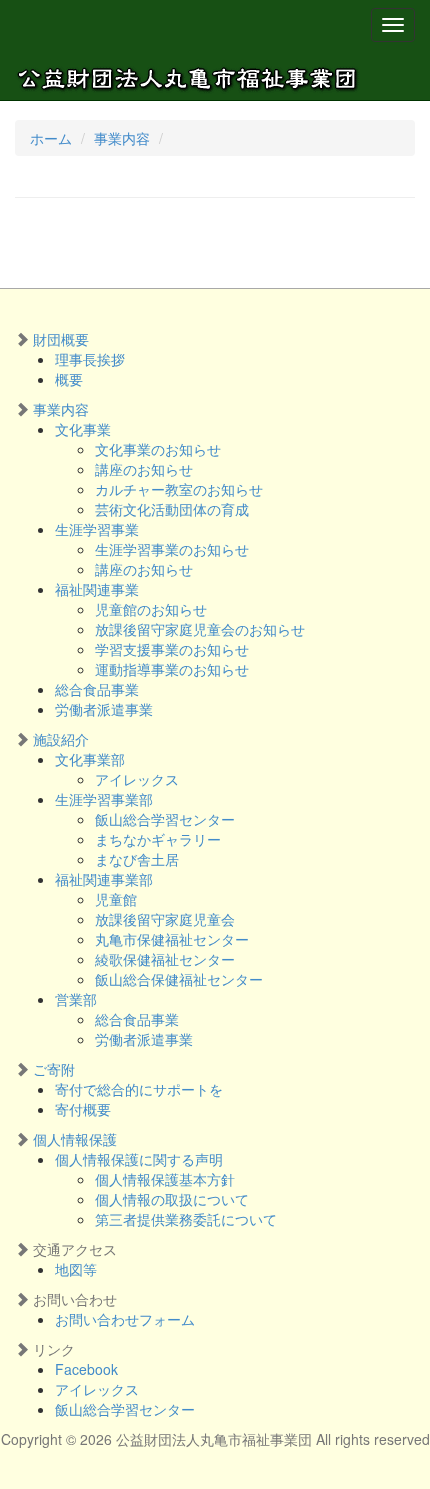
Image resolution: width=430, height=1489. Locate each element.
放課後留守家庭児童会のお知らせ (200, 629)
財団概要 (61, 339)
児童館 (116, 899)
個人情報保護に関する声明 (139, 1159)
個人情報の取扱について (172, 1199)
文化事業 (83, 429)
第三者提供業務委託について (186, 1219)
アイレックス (137, 779)
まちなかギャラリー (158, 839)
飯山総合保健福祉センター (179, 979)
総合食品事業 (97, 689)
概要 (69, 379)
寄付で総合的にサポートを (139, 1089)
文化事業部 (90, 759)
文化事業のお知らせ (158, 449)
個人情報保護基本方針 (165, 1179)
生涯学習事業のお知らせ (172, 549)
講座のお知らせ (144, 469)
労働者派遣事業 (104, 709)
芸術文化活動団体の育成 (172, 509)
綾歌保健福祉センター (165, 959)
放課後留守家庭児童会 (165, 919)
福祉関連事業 (97, 589)
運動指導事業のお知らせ (172, 669)
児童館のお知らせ (151, 609)
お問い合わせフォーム (125, 1319)
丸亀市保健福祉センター (172, 939)
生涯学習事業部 (104, 799)
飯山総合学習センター (165, 819)
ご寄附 (54, 1069)
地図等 (76, 1269)
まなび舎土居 (137, 859)
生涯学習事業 (97, 529)
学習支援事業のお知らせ (172, 649)
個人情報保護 (75, 1139)
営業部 (76, 999)
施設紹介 (61, 739)
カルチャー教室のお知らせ (179, 489)
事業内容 (122, 138)
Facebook (86, 1369)
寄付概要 (83, 1109)
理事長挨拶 (90, 359)
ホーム (51, 138)
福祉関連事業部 (104, 879)
